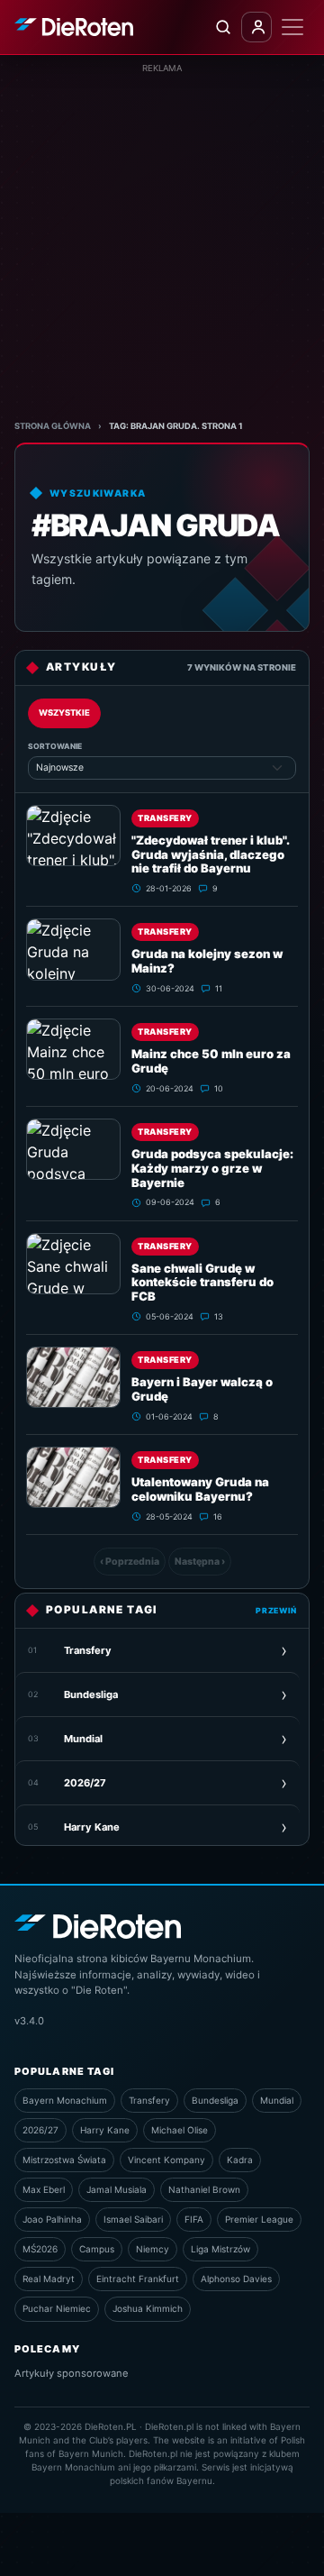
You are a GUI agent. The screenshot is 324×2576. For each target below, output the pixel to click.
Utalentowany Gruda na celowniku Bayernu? (200, 1489)
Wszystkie (64, 713)
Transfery (165, 818)
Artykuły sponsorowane (72, 2373)
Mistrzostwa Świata (64, 2160)
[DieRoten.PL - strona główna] (74, 27)
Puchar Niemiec (57, 2308)
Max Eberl (44, 2189)
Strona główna (53, 426)
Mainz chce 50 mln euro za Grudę (211, 1061)
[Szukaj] (222, 27)
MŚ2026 (40, 2249)
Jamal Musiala (117, 2189)
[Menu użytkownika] (256, 27)
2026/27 (40, 2130)
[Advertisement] (162, 237)
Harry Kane (105, 2130)
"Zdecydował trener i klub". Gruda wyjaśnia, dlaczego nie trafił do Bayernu (210, 854)
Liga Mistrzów (220, 2249)
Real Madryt (49, 2279)
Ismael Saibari (133, 2219)
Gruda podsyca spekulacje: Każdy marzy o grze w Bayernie (212, 1168)
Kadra (240, 2160)
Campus (97, 2249)
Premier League (259, 2219)
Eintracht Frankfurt (138, 2279)
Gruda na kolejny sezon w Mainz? (207, 961)
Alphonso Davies (236, 2279)
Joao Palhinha (52, 2219)
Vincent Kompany (166, 2160)
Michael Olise (180, 2130)
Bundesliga (215, 2100)
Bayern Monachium (65, 2100)
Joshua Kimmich (148, 2308)
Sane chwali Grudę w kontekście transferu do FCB (202, 1283)
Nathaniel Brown (204, 2189)
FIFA (194, 2219)
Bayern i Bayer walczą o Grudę (202, 1389)
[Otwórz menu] (292, 27)
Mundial (277, 2100)
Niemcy (153, 2249)
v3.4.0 (29, 2021)
